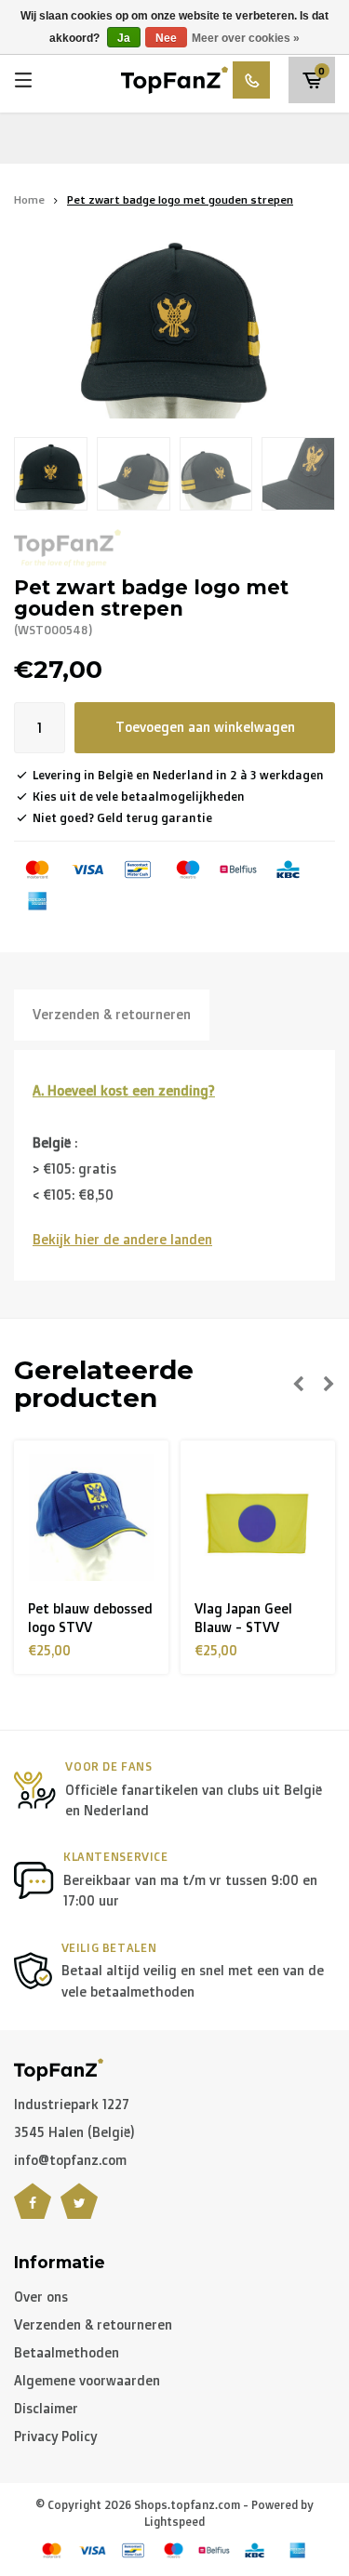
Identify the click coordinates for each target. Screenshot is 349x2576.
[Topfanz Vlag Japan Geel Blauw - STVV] (258, 1518)
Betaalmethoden (67, 2352)
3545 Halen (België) (74, 2132)
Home (29, 199)
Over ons (41, 2297)
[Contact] (251, 80)
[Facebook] (33, 2212)
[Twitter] (79, 2212)
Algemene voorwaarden (87, 2380)
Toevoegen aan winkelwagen (205, 727)
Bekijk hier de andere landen (122, 1239)
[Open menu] (23, 80)
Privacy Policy (55, 2436)
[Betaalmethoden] (37, 870)
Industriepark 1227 (72, 2104)
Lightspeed (174, 2522)
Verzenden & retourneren (112, 1014)
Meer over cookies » (246, 38)
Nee (166, 38)
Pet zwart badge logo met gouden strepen (180, 199)
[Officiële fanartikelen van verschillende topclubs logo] (174, 79)
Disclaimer (46, 2408)
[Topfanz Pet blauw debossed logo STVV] (91, 1518)
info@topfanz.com (70, 2160)
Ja (124, 38)
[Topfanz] (67, 548)
